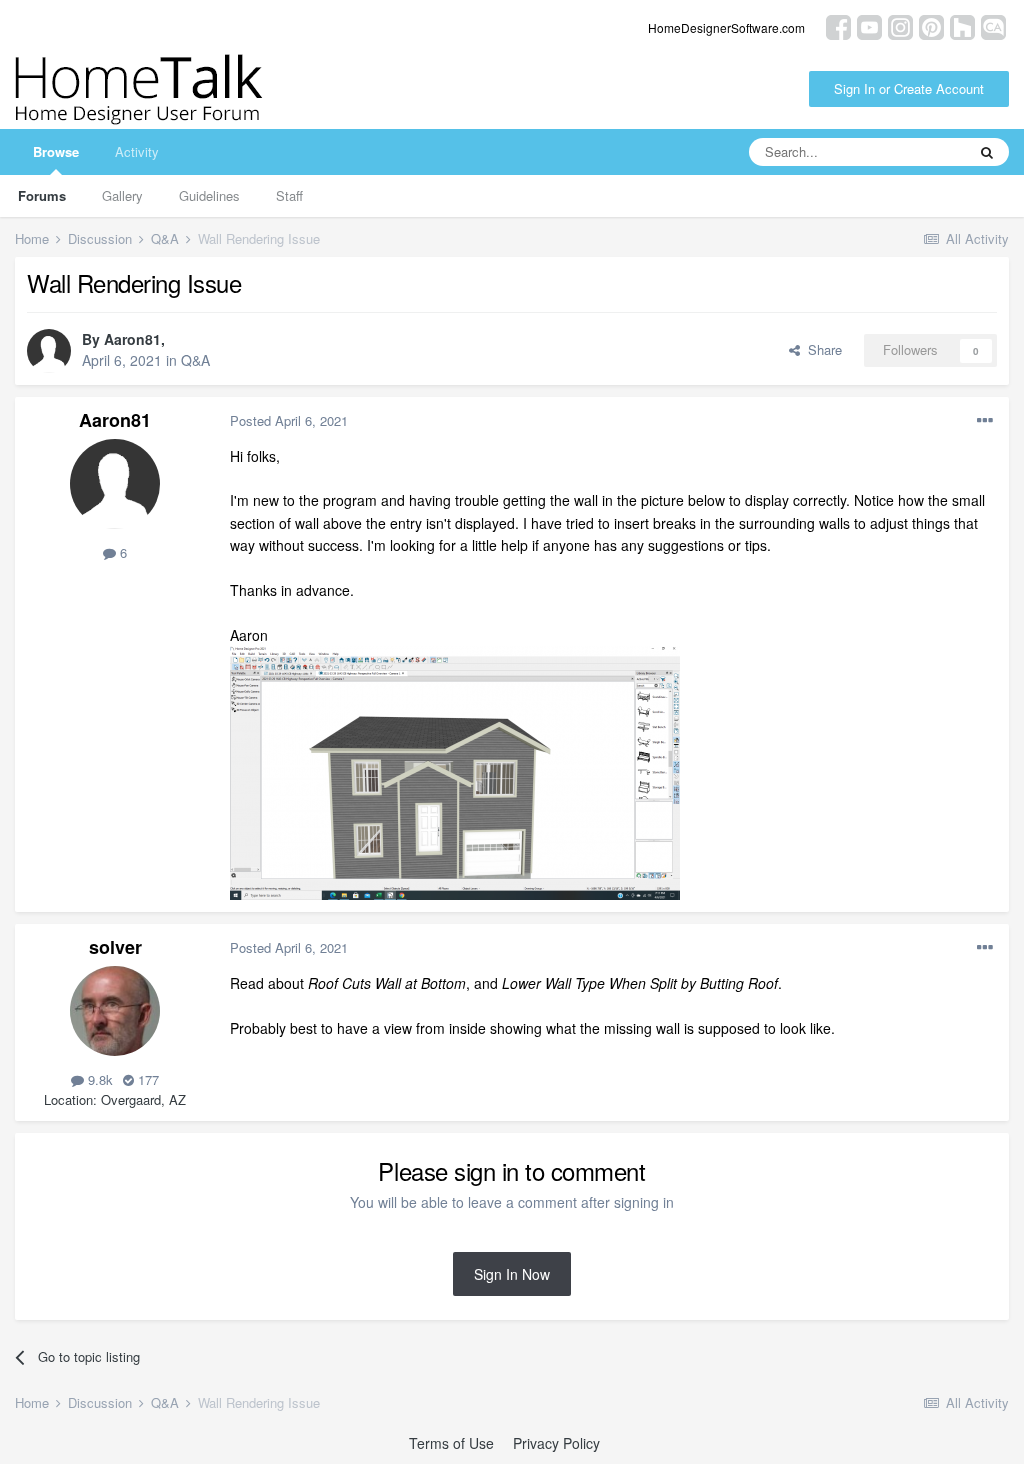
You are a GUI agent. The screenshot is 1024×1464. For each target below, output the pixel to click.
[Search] (987, 152)
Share (821, 349)
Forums (42, 195)
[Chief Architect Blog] (993, 25)
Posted (289, 420)
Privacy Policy (556, 1443)
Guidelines (209, 195)
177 (146, 1079)
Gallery (122, 195)
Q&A (195, 360)
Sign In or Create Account (909, 88)
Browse (56, 151)
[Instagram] (900, 25)
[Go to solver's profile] (115, 1011)
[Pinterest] (931, 25)
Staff (289, 195)
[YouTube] (869, 25)
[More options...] (985, 421)
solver (115, 947)
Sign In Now (512, 1274)
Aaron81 (132, 339)
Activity (137, 151)
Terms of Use (451, 1443)
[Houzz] (962, 25)
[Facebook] (838, 25)
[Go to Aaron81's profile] (49, 351)
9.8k (98, 1079)
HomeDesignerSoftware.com (726, 27)
